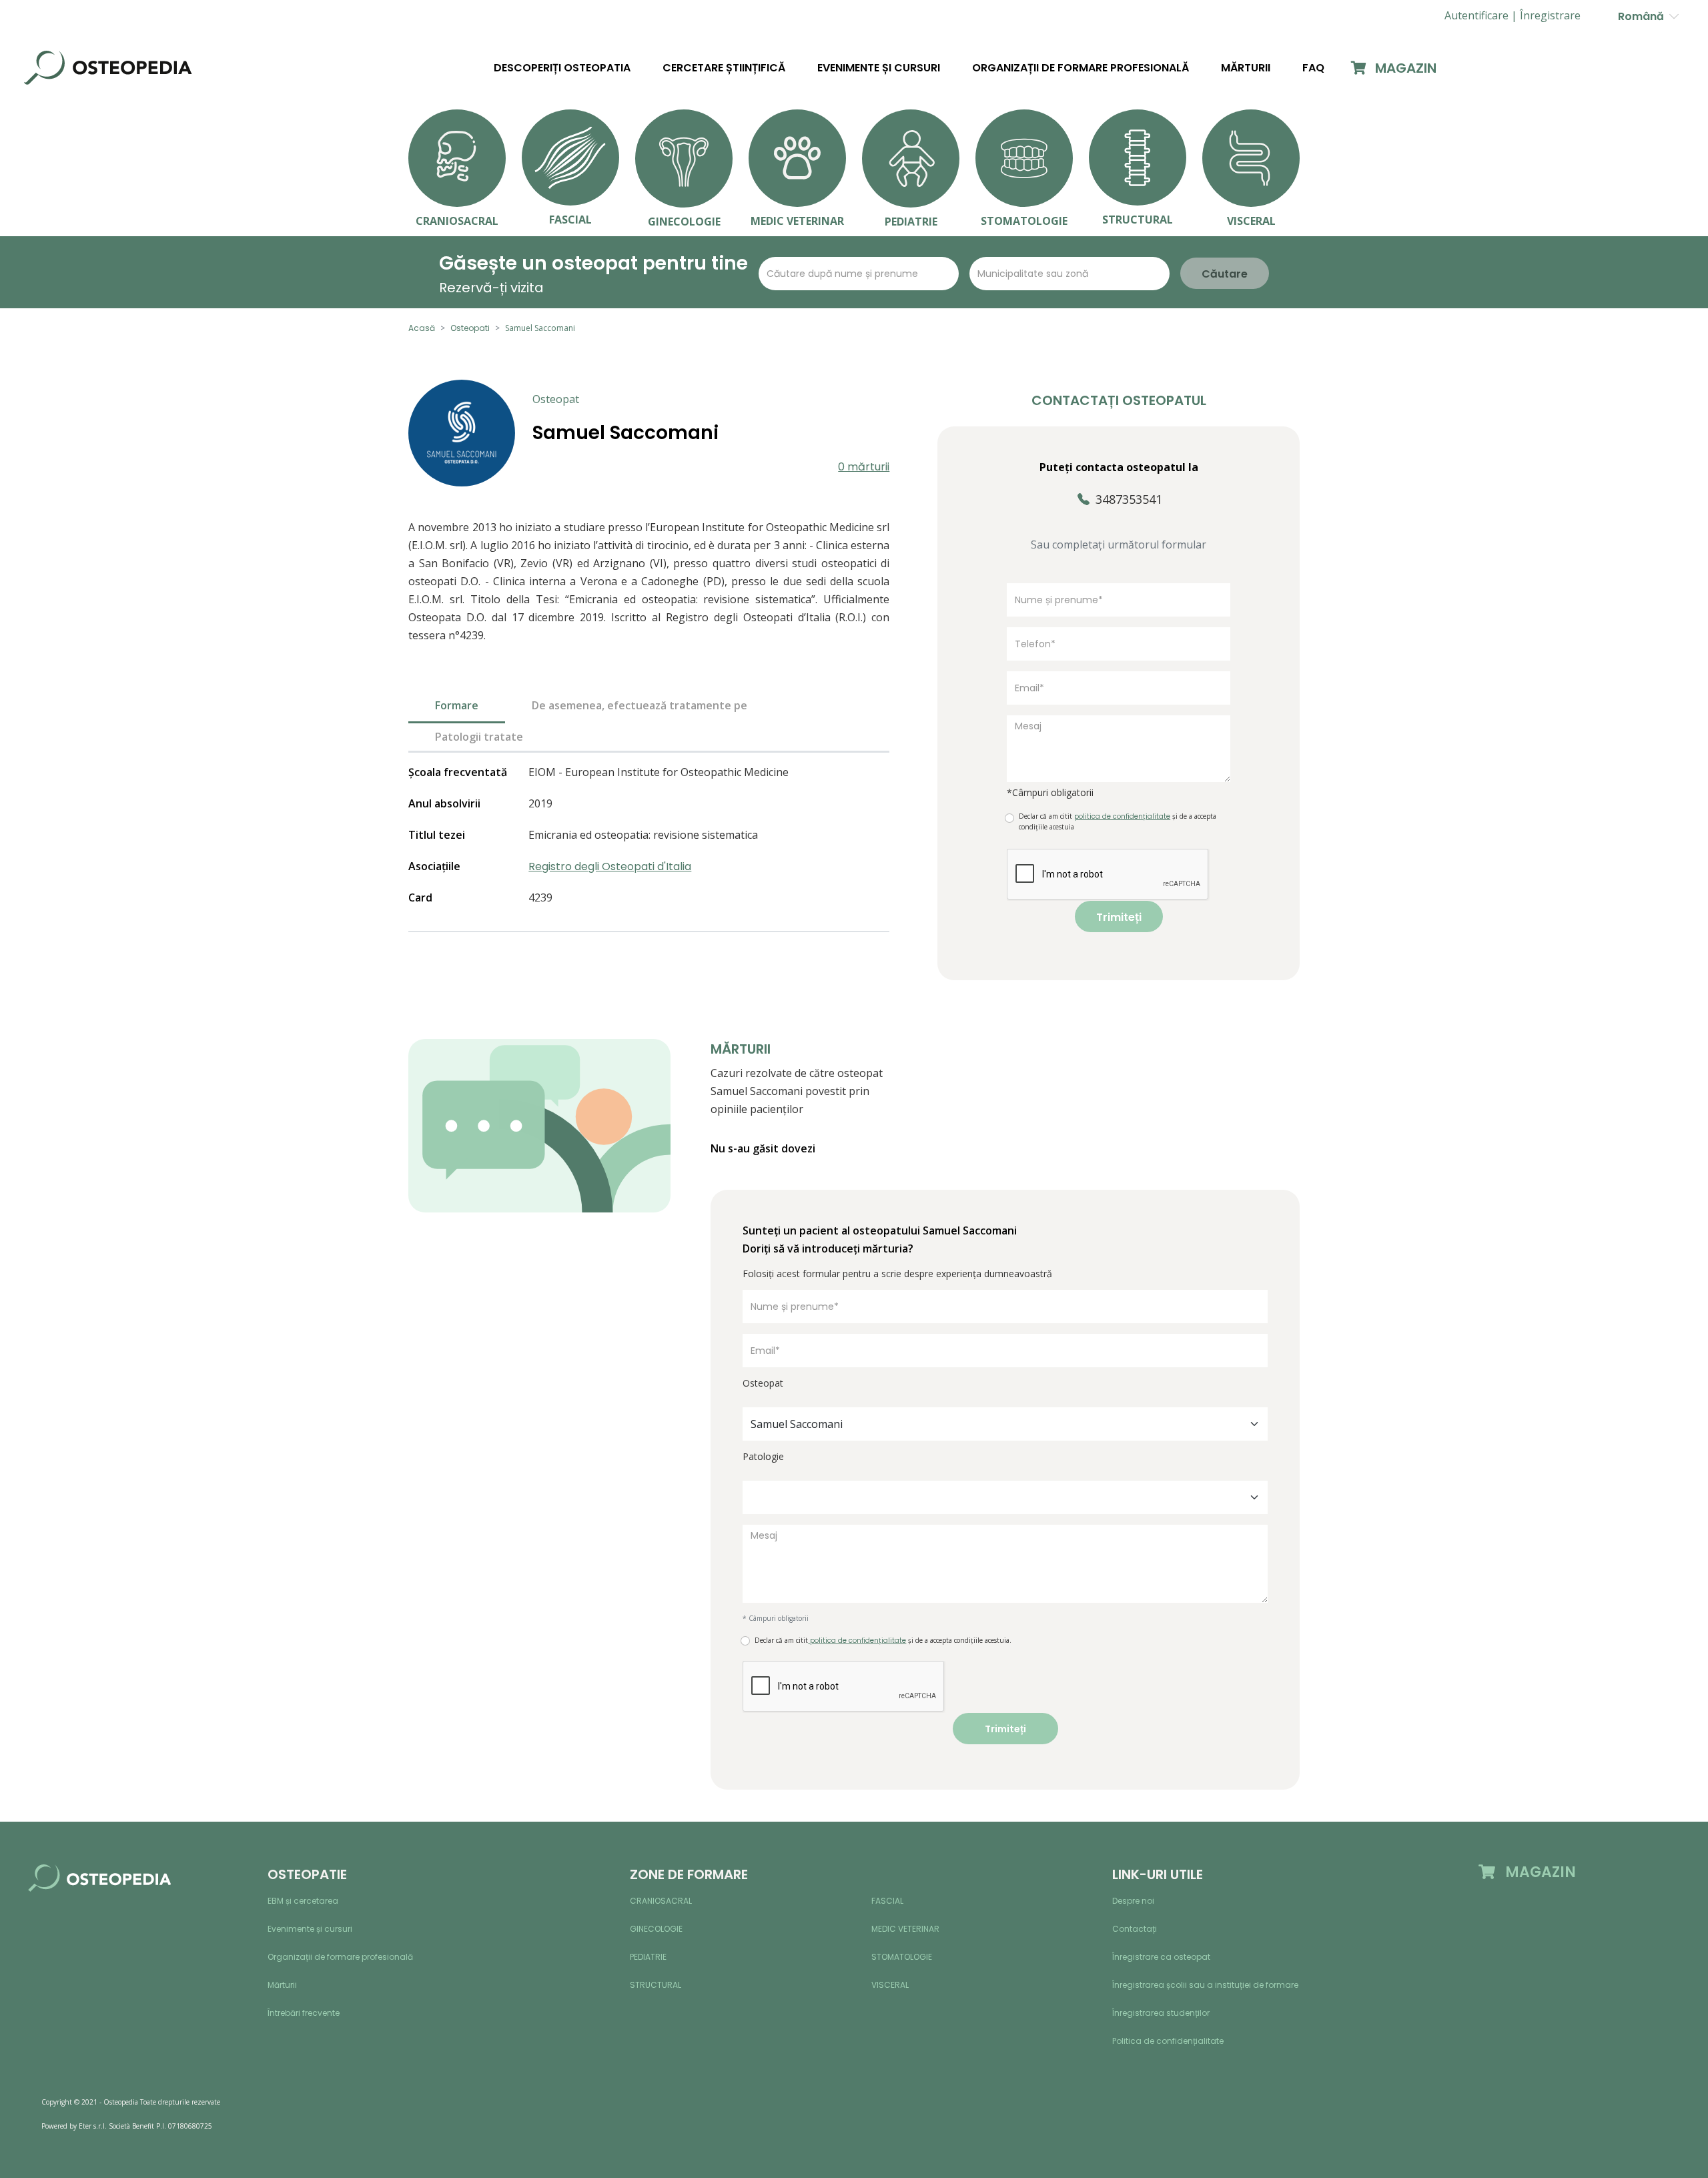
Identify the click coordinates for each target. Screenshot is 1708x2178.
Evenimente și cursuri (879, 68)
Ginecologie (656, 1929)
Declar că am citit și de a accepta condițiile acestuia (1118, 821)
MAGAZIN (1404, 68)
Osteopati (470, 328)
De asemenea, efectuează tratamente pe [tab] (639, 705)
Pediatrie (648, 1957)
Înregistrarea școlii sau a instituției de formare (1205, 1985)
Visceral (890, 1985)
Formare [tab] (457, 705)
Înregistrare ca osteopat (1161, 1957)
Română (1644, 16)
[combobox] (1005, 1424)
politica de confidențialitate (857, 1641)
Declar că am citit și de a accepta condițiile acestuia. (883, 1641)
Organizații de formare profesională (1081, 68)
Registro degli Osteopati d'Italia (610, 866)
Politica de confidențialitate (1168, 2041)
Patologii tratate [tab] (479, 737)
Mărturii (1246, 68)
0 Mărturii (864, 467)
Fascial (887, 1901)
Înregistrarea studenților (1161, 2013)
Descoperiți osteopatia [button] (562, 68)
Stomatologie (902, 1957)
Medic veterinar (905, 1929)
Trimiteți (1119, 917)
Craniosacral (661, 1901)
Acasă (422, 328)
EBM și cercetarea (303, 1901)
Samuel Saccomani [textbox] (797, 1424)
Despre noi (1133, 1901)
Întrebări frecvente (304, 2013)
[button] (1550, 16)
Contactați (1135, 1929)
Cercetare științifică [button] (724, 68)
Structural (656, 1985)
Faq (1313, 68)
